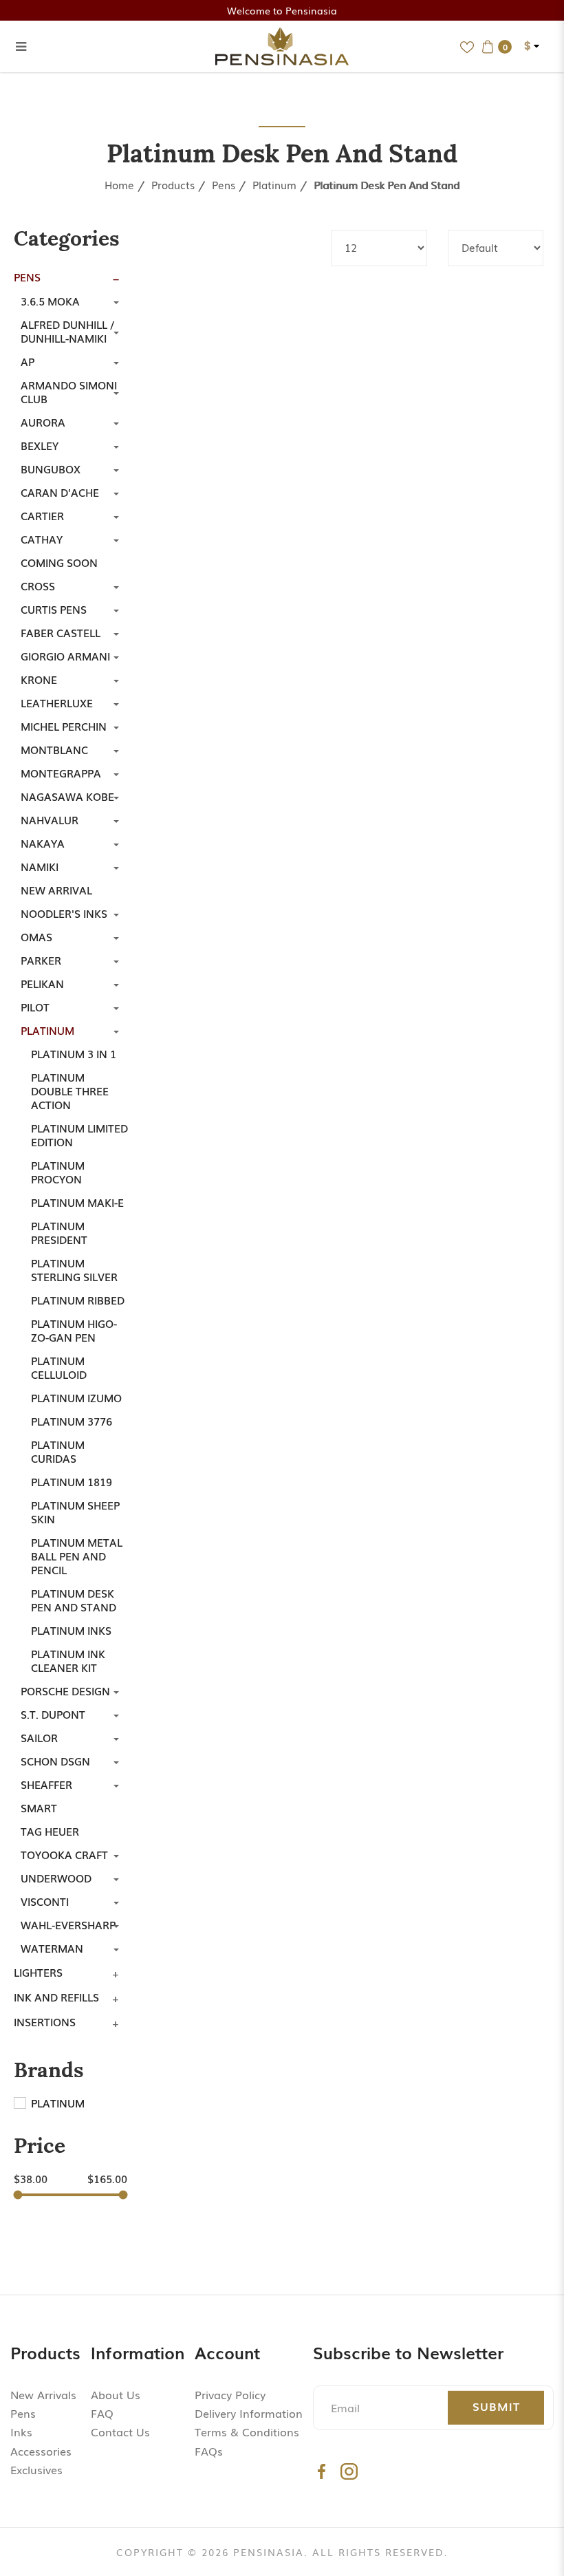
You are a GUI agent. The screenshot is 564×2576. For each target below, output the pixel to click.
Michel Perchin (64, 726)
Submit (496, 2406)
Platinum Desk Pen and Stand (387, 184)
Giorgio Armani (65, 656)
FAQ (102, 2413)
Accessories (41, 2451)
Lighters (38, 1972)
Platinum (274, 184)
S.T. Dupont (53, 1714)
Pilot (35, 1007)
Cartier (42, 515)
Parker (41, 960)
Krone (39, 679)
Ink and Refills (56, 1997)
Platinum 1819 (72, 1481)
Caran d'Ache (60, 492)
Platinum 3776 (72, 1421)
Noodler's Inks (64, 913)
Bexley (40, 445)
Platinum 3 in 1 (74, 1053)
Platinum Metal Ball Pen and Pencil (77, 1556)
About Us (116, 2394)
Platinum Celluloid (59, 1367)
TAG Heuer (50, 1831)
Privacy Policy (230, 2394)
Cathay (42, 539)
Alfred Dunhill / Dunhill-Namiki (67, 331)
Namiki (40, 866)
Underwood (56, 1878)
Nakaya (43, 843)
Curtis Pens (54, 609)
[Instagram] (349, 2471)
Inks (21, 2432)
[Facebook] (322, 2471)
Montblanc (54, 749)
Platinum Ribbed (78, 1300)
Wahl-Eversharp (68, 1924)
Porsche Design (65, 1690)
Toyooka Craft (64, 1854)
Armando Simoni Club (69, 391)
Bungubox (51, 469)
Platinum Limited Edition (79, 1135)
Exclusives (36, 2469)
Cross (38, 586)
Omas (36, 936)
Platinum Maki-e (77, 1202)
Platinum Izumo (76, 1397)
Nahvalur (50, 819)
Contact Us (120, 2432)
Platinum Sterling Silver (74, 1269)
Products (173, 184)
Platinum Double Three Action (70, 1091)
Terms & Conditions (247, 2432)
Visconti (45, 1901)
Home (119, 184)
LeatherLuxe (57, 702)
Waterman (52, 1948)
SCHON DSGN (55, 1761)
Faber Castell (61, 632)
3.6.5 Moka (50, 301)
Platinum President (59, 1232)
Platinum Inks (71, 1630)
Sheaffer (46, 1784)
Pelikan (42, 983)
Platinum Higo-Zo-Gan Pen (74, 1330)
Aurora (43, 422)
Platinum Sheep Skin (75, 1512)
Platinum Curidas (58, 1451)
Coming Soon (59, 562)
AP (28, 361)
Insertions (45, 2021)
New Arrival (56, 890)
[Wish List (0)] (467, 46)
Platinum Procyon (58, 1172)
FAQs (209, 2451)
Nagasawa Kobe (67, 796)
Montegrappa (61, 773)
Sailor (39, 1737)
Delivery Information (249, 2413)
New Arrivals (43, 2394)
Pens (224, 184)
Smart (39, 1807)
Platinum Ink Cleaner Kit (68, 1660)
